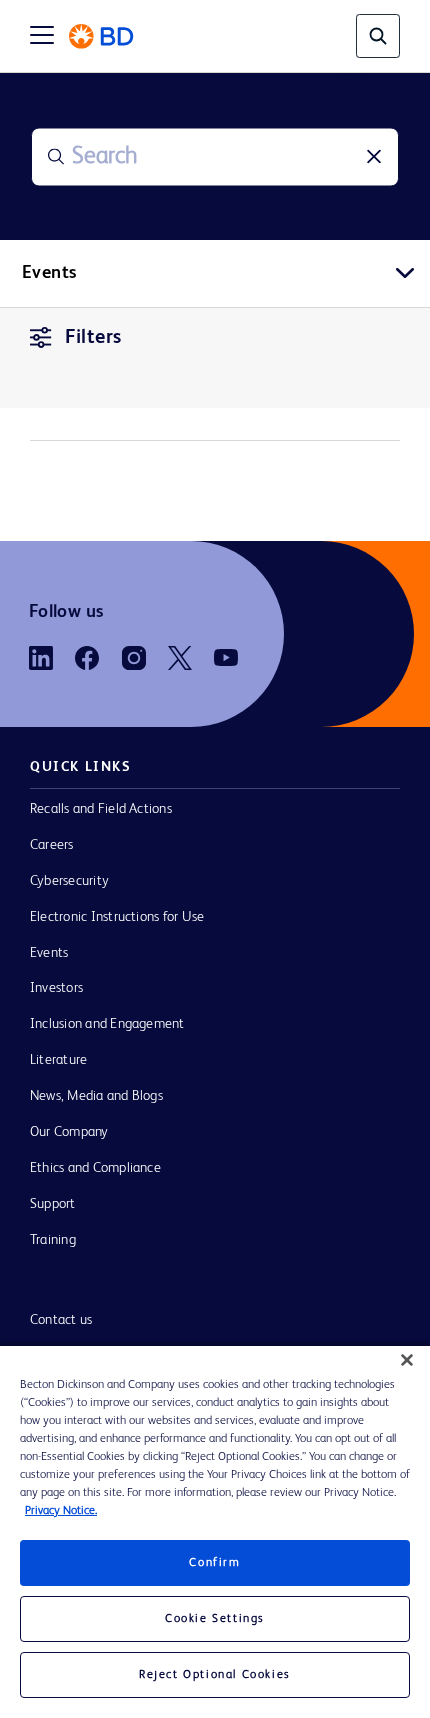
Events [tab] (49, 273)
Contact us (61, 1320)
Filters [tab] (93, 338)
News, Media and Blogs (96, 1096)
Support (53, 1204)
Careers (52, 845)
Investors (56, 988)
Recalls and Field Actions (101, 809)
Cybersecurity (69, 881)
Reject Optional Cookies (215, 1675)
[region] (215, 1532)
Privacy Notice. (61, 1511)
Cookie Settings (215, 1619)
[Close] (407, 1360)
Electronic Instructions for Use (117, 917)
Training (53, 1240)
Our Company (69, 1132)
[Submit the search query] (56, 157)
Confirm (214, 1563)
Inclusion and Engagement (107, 1024)
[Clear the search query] (374, 157)
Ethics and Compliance (95, 1168)
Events (49, 953)
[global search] (378, 36)
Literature (58, 1060)
